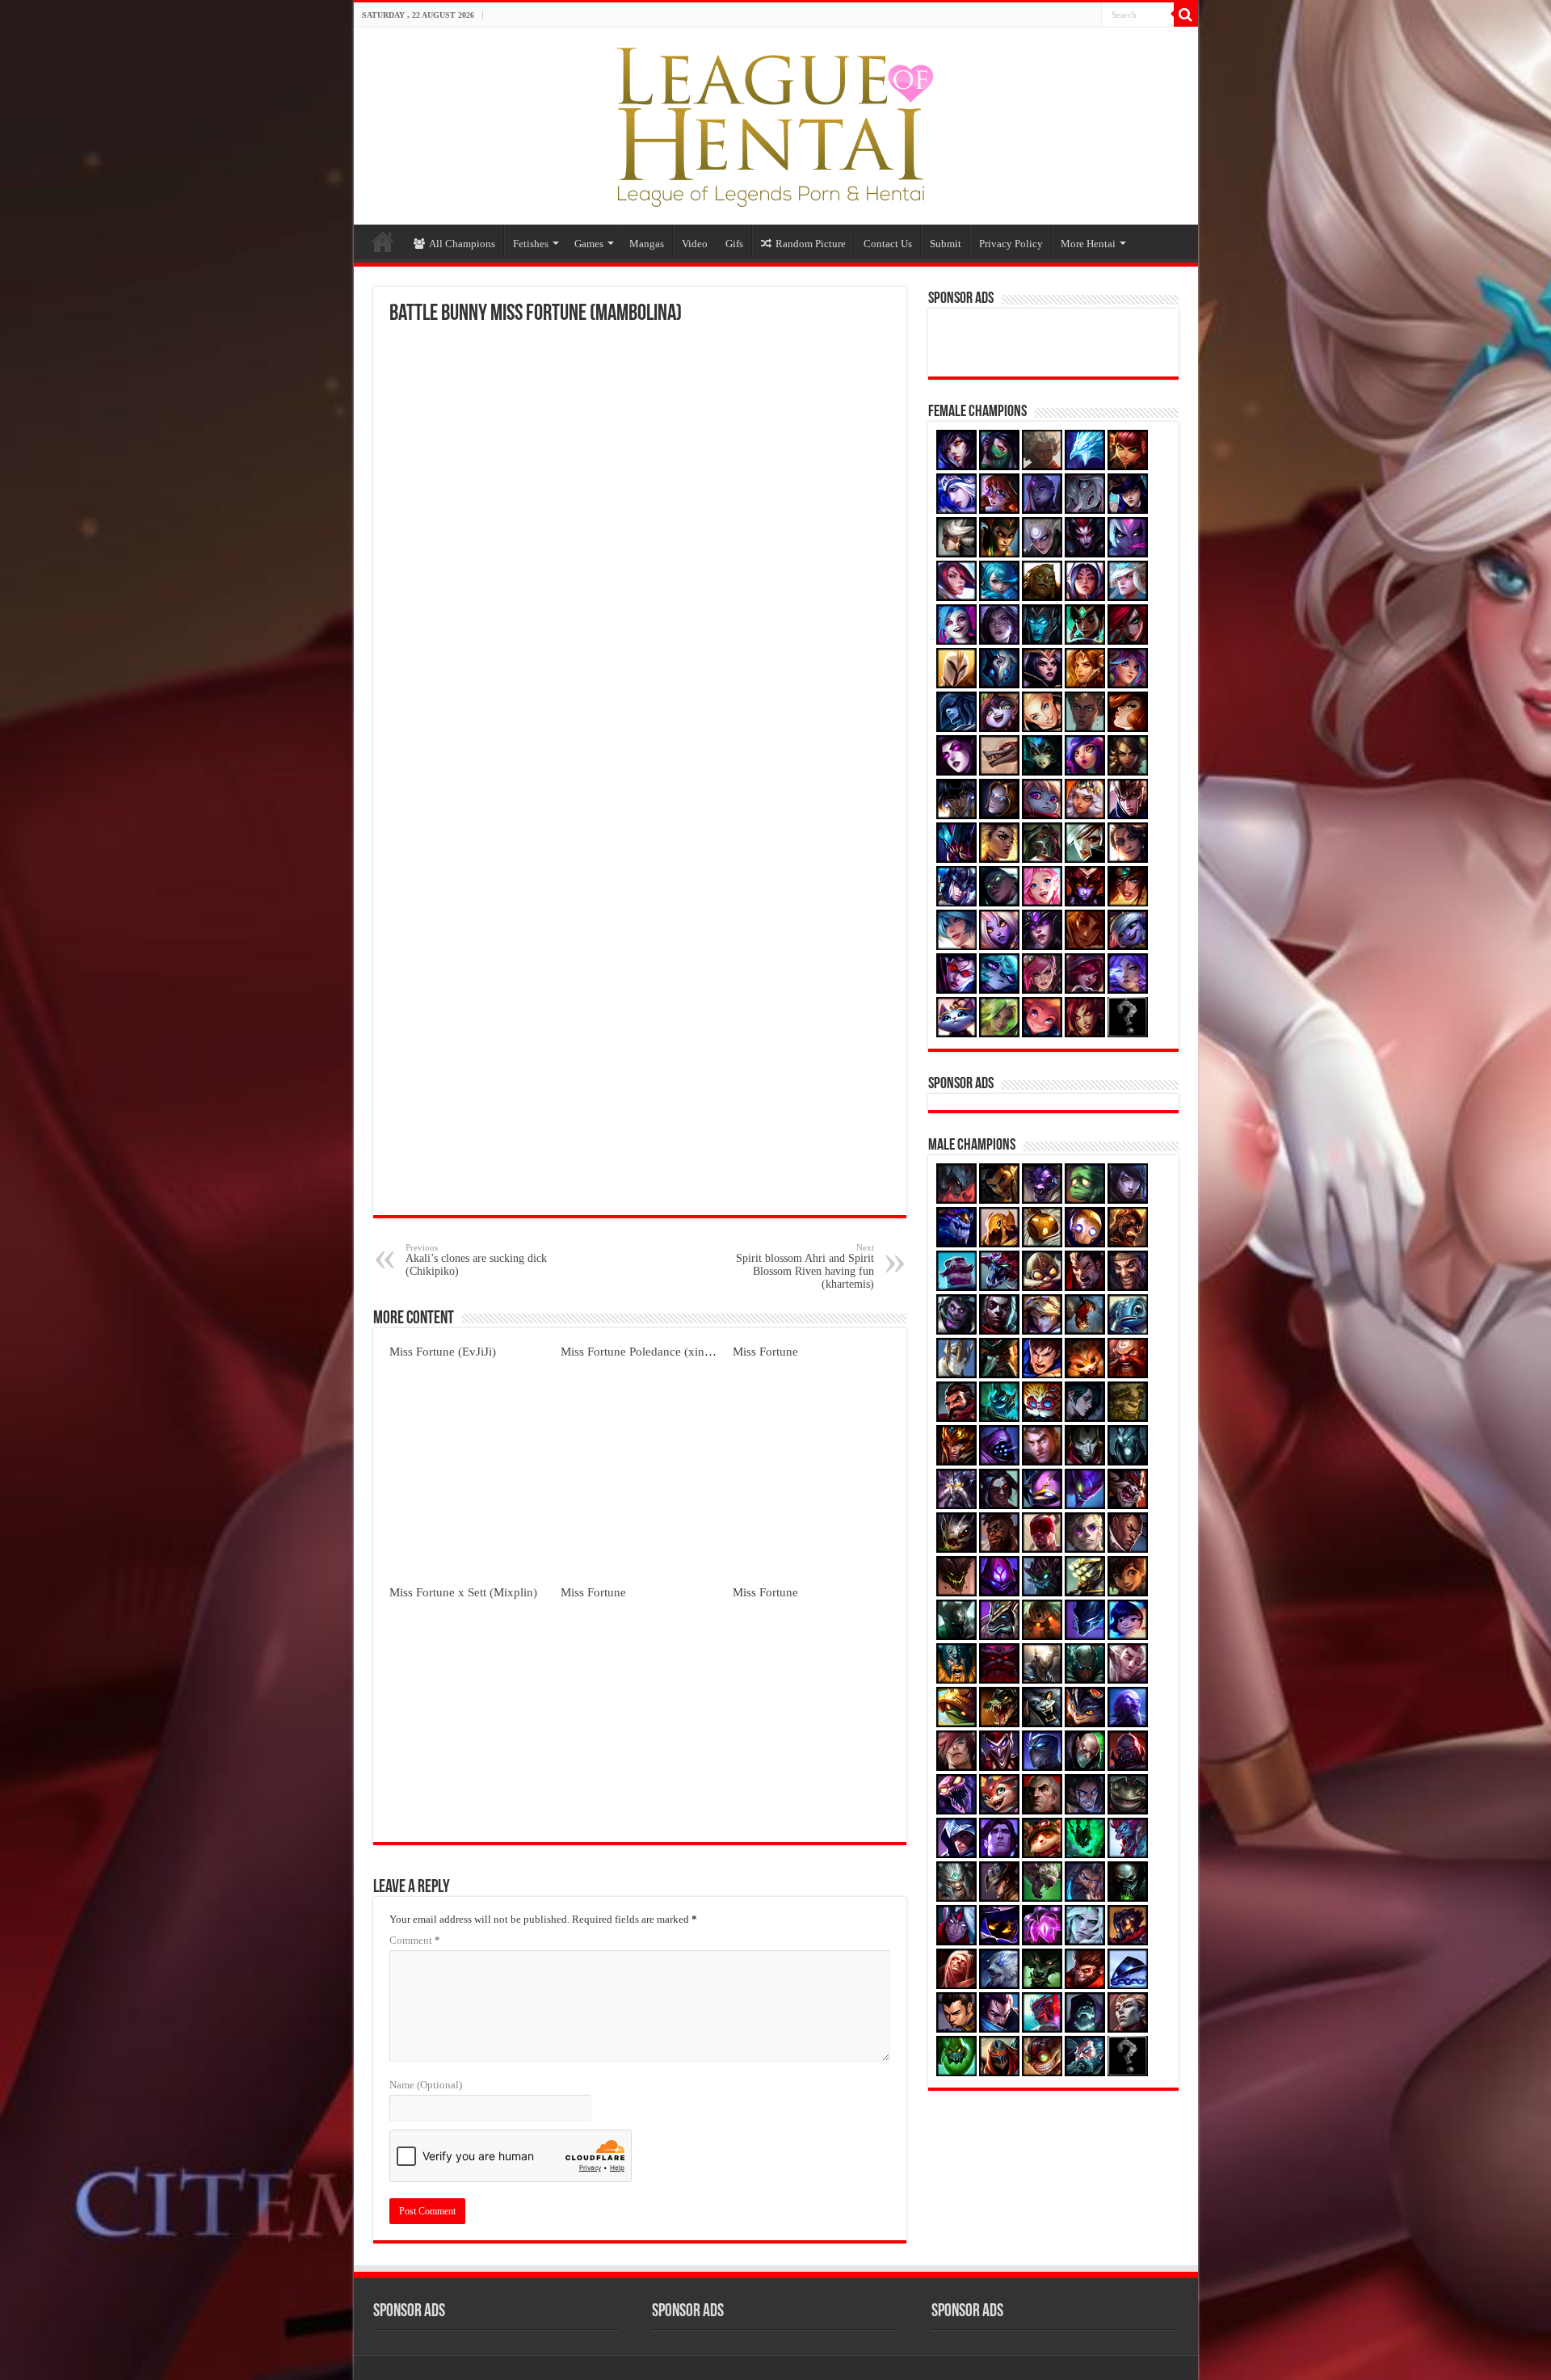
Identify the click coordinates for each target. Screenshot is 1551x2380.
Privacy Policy (1011, 244)
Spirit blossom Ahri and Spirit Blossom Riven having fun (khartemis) (805, 1266)
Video (695, 244)
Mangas (647, 244)
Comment (415, 1940)
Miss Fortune (765, 1351)
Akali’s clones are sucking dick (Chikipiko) (476, 1260)
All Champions (462, 244)
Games (589, 244)
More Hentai (1088, 244)
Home (383, 242)
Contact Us (888, 244)
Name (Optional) (426, 2085)
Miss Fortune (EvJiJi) (443, 1351)
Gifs (734, 244)
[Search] (1186, 15)
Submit (946, 244)
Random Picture (811, 244)
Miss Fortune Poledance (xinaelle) (646, 1351)
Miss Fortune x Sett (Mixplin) (463, 1592)
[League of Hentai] (775, 123)
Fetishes (531, 244)
